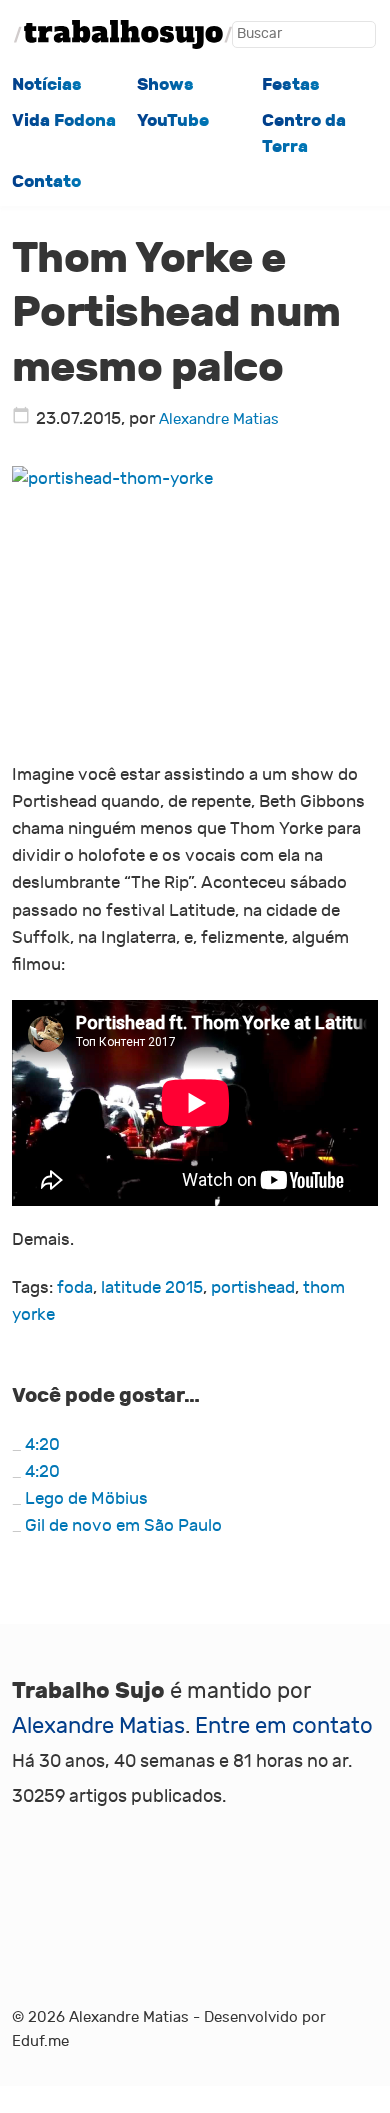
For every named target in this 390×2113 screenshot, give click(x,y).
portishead (253, 1288)
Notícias (47, 84)
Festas (291, 84)
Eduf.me (40, 2041)
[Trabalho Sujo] (123, 34)
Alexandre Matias (219, 419)
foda (75, 1288)
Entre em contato (284, 1726)
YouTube (173, 120)
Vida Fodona (64, 120)
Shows (165, 84)
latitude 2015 (152, 1288)
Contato (46, 181)
